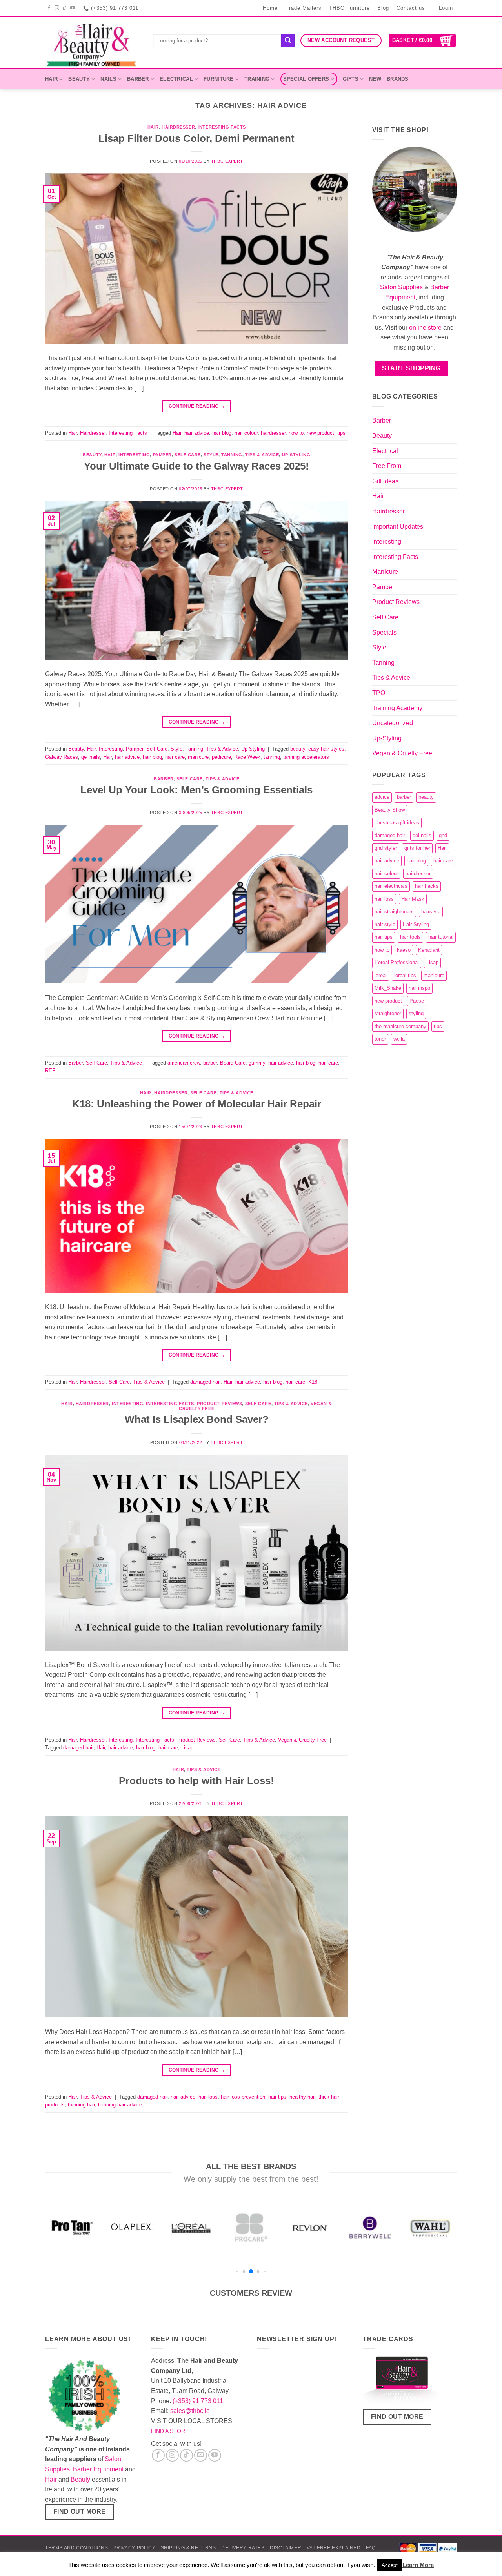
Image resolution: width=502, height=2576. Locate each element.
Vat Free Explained (334, 2548)
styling (416, 1013)
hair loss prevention (243, 2097)
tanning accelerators (306, 757)
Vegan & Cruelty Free (302, 1740)
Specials (384, 632)
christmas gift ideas (397, 823)
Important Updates (398, 527)
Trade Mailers (304, 8)
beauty (298, 749)
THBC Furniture (349, 8)
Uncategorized (393, 723)
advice (382, 797)
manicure (198, 757)
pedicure (221, 757)
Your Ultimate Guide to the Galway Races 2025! (196, 466)
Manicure (385, 572)
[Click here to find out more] (402, 2382)
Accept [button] (390, 2565)
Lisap (187, 1748)
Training (257, 79)
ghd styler (386, 848)
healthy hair (302, 2097)
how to (296, 433)
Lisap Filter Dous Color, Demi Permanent (196, 138)
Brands (398, 79)
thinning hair (81, 2105)
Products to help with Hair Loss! (196, 1781)
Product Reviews (219, 1404)
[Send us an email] (201, 2455)
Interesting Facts (222, 127)
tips (341, 433)
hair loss (208, 2097)
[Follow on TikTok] (65, 8)
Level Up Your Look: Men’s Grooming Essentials (196, 790)
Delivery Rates (243, 2548)
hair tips (277, 2097)
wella (399, 1039)
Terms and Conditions (76, 2548)
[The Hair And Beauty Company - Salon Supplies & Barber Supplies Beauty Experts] (93, 43)
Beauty (79, 79)
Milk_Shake (388, 988)
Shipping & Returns (188, 2548)
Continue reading (197, 406)
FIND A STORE (170, 2431)
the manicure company (400, 1026)
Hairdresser (178, 127)
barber (210, 1063)
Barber (138, 79)
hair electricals (391, 886)
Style (211, 455)
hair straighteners (394, 912)
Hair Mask (413, 899)
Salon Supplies (401, 287)
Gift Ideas (385, 481)
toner (380, 1039)
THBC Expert (227, 161)
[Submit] (288, 41)
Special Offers (306, 79)
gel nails (91, 757)
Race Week (247, 757)
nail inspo (419, 988)
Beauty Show (390, 810)
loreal (381, 975)
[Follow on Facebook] (49, 8)
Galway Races (62, 757)
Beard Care (233, 1063)
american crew (184, 1063)
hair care (175, 757)
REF (50, 1071)
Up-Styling (296, 455)
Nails (108, 79)
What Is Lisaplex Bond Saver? (197, 1419)
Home (270, 8)
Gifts (351, 79)
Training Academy (397, 708)
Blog (383, 8)
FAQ (371, 2548)
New (375, 79)
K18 (313, 1382)
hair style (385, 924)
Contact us (411, 8)
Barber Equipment (98, 2469)
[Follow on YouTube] (73, 8)
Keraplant (429, 950)
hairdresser (273, 433)
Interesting (134, 455)
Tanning (232, 455)
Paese (417, 1001)
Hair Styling (416, 924)
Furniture (218, 79)
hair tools (410, 937)
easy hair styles (326, 749)
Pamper (162, 455)
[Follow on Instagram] (57, 8)
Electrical (176, 79)
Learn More (418, 2565)
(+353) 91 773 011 (198, 2401)
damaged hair (205, 1382)
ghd (443, 835)
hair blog (222, 433)
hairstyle (431, 912)
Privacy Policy (135, 2548)
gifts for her (417, 848)
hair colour (246, 433)
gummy (257, 1063)
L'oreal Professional (397, 962)
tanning (272, 757)
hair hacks (427, 886)
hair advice (197, 433)
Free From (387, 466)
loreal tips (405, 975)
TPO (379, 693)
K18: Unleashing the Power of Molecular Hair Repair (197, 1104)
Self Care (188, 455)
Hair (51, 79)
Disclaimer (286, 2548)
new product (320, 433)
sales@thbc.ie (190, 2411)
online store (425, 327)
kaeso (404, 950)
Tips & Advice (262, 455)
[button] (423, 41)
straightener (388, 1013)
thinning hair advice (120, 2105)
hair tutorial (441, 937)
